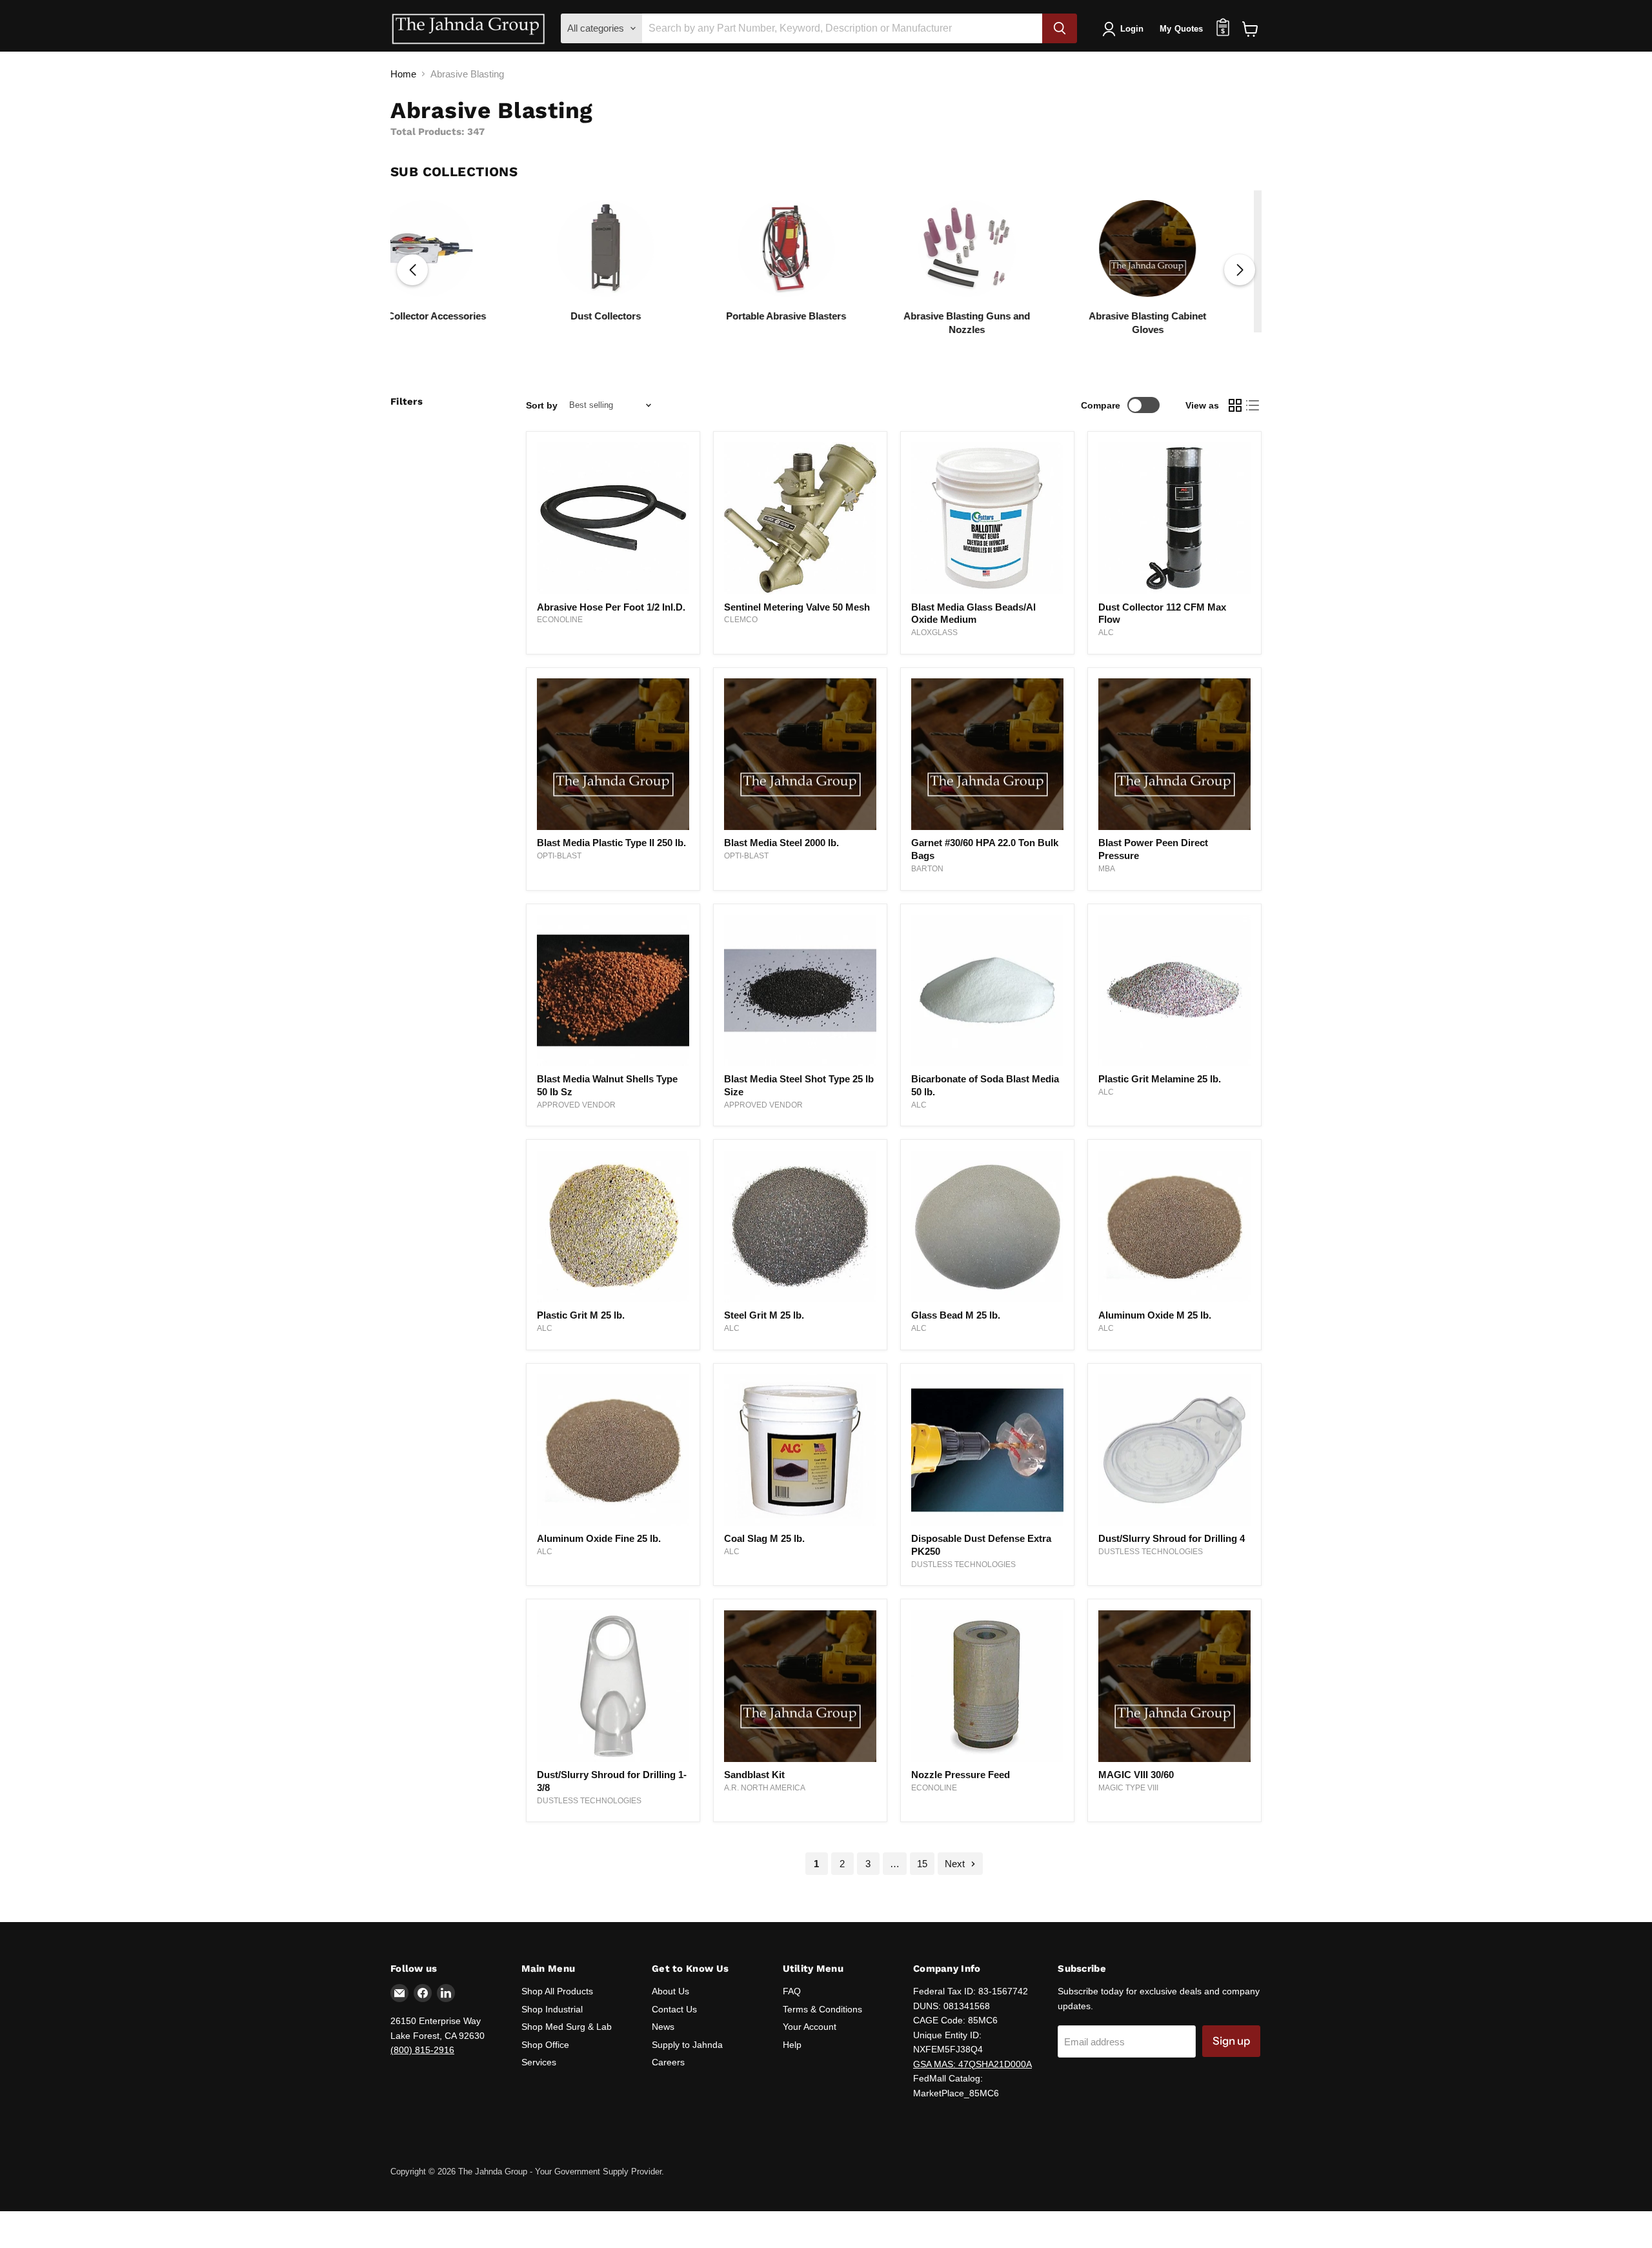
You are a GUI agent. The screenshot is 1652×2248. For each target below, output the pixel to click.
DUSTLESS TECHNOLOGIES (963, 1564)
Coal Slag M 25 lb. (764, 1538)
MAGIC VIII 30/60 (1136, 1775)
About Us (670, 1991)
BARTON (927, 869)
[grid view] (1235, 405)
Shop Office (545, 2045)
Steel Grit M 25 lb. (764, 1315)
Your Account (810, 2027)
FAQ (792, 1991)
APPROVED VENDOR (576, 1105)
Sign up (1231, 2041)
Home (403, 74)
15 (922, 1864)
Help (792, 2045)
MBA (1107, 869)
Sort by (542, 405)
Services (539, 2062)
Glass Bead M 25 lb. (956, 1315)
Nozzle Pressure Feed (961, 1775)
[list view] (1253, 405)
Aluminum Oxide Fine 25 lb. (599, 1538)
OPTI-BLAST (559, 856)
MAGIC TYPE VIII (1128, 1788)
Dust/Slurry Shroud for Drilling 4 (1172, 1538)
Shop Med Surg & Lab (567, 2027)
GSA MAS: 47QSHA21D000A (972, 2064)
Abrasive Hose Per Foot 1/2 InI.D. (611, 607)
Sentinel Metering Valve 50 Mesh (797, 607)
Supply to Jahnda (687, 2045)
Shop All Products (557, 1991)
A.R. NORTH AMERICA (765, 1788)
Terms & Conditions (822, 2009)
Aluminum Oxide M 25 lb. (1155, 1315)
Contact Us (674, 2009)
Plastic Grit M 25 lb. (581, 1315)
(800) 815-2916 (422, 2050)
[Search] (1060, 28)
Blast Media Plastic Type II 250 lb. (611, 843)
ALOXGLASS (934, 633)
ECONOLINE (560, 620)
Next (956, 1864)
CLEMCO (741, 620)
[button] (1240, 270)
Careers (668, 2062)
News (663, 2027)
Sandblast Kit (754, 1775)
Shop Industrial (552, 2009)
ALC (1106, 633)
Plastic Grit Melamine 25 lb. (1160, 1079)
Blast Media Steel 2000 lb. (781, 843)
